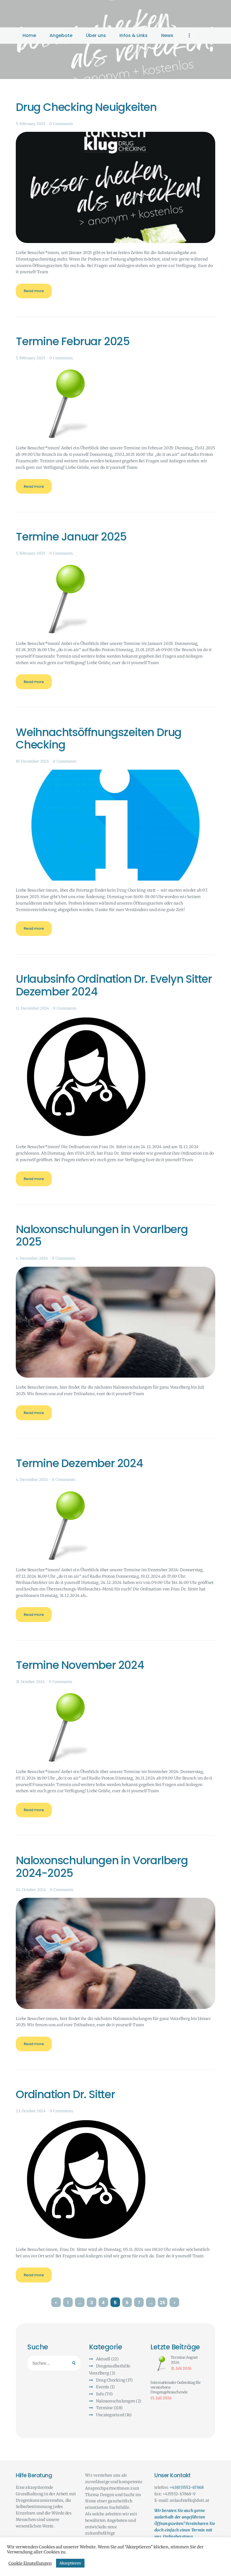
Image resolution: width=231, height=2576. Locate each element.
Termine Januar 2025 (71, 537)
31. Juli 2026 (181, 2368)
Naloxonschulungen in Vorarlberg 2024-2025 (102, 1867)
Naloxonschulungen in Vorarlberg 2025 (102, 1236)
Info (100, 2394)
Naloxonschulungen (115, 2401)
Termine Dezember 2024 (79, 1464)
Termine (105, 2408)
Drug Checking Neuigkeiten (86, 107)
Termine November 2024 (80, 1665)
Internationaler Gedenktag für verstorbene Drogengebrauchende (176, 2387)
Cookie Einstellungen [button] (30, 2563)
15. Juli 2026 (161, 2398)
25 (164, 2303)
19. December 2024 (32, 761)
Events (103, 2387)
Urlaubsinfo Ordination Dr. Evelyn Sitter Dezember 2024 (114, 986)
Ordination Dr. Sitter (65, 2095)
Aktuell (103, 2359)
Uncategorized (110, 2415)
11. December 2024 (32, 1008)
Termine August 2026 (184, 2360)
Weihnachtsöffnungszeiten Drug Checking (99, 739)
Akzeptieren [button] (70, 2563)
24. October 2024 (31, 1890)
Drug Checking (111, 2380)
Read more (34, 291)
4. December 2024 (32, 1258)
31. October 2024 (30, 1682)
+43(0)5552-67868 (187, 2487)
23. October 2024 (31, 2111)
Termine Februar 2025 (73, 342)
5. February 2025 (31, 124)
